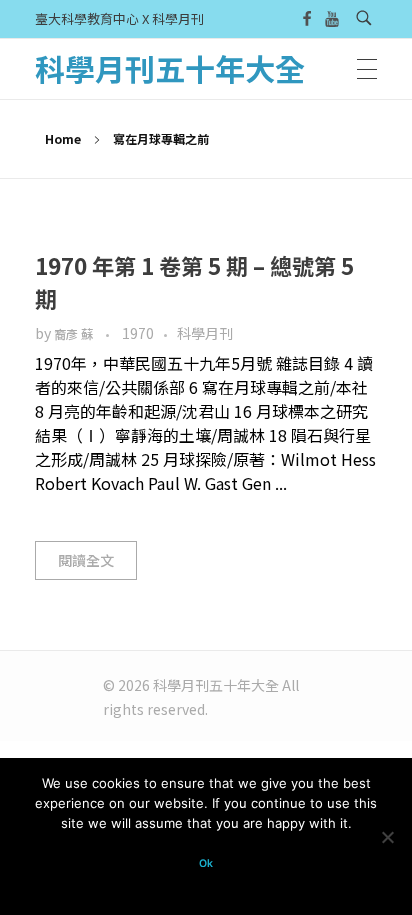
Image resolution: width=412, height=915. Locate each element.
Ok (206, 863)
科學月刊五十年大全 (170, 68)
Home (63, 138)
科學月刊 (205, 333)
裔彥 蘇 (75, 334)
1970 (138, 333)
